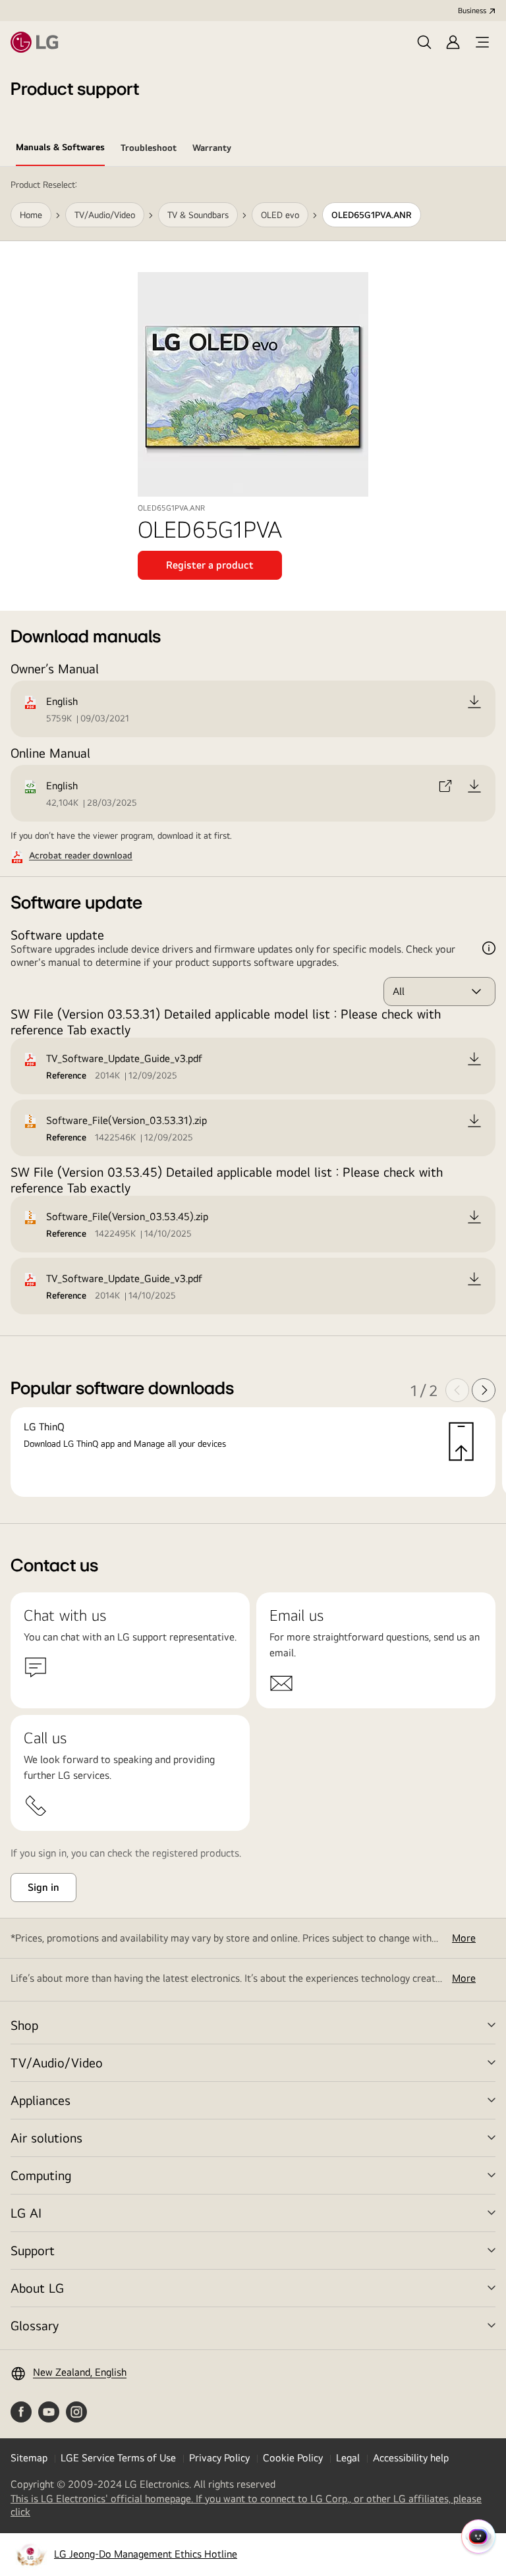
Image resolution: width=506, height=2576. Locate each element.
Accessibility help (411, 2458)
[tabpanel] (253, 845)
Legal (348, 2458)
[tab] (60, 150)
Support (33, 2250)
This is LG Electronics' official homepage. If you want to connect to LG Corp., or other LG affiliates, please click (246, 2506)
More (464, 1938)
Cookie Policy (293, 2458)
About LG (37, 2288)
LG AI (26, 2213)
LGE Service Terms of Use (118, 2458)
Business (472, 11)
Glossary (35, 2325)
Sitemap (29, 2458)
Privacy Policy (219, 2458)
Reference (66, 1075)
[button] (424, 42)
